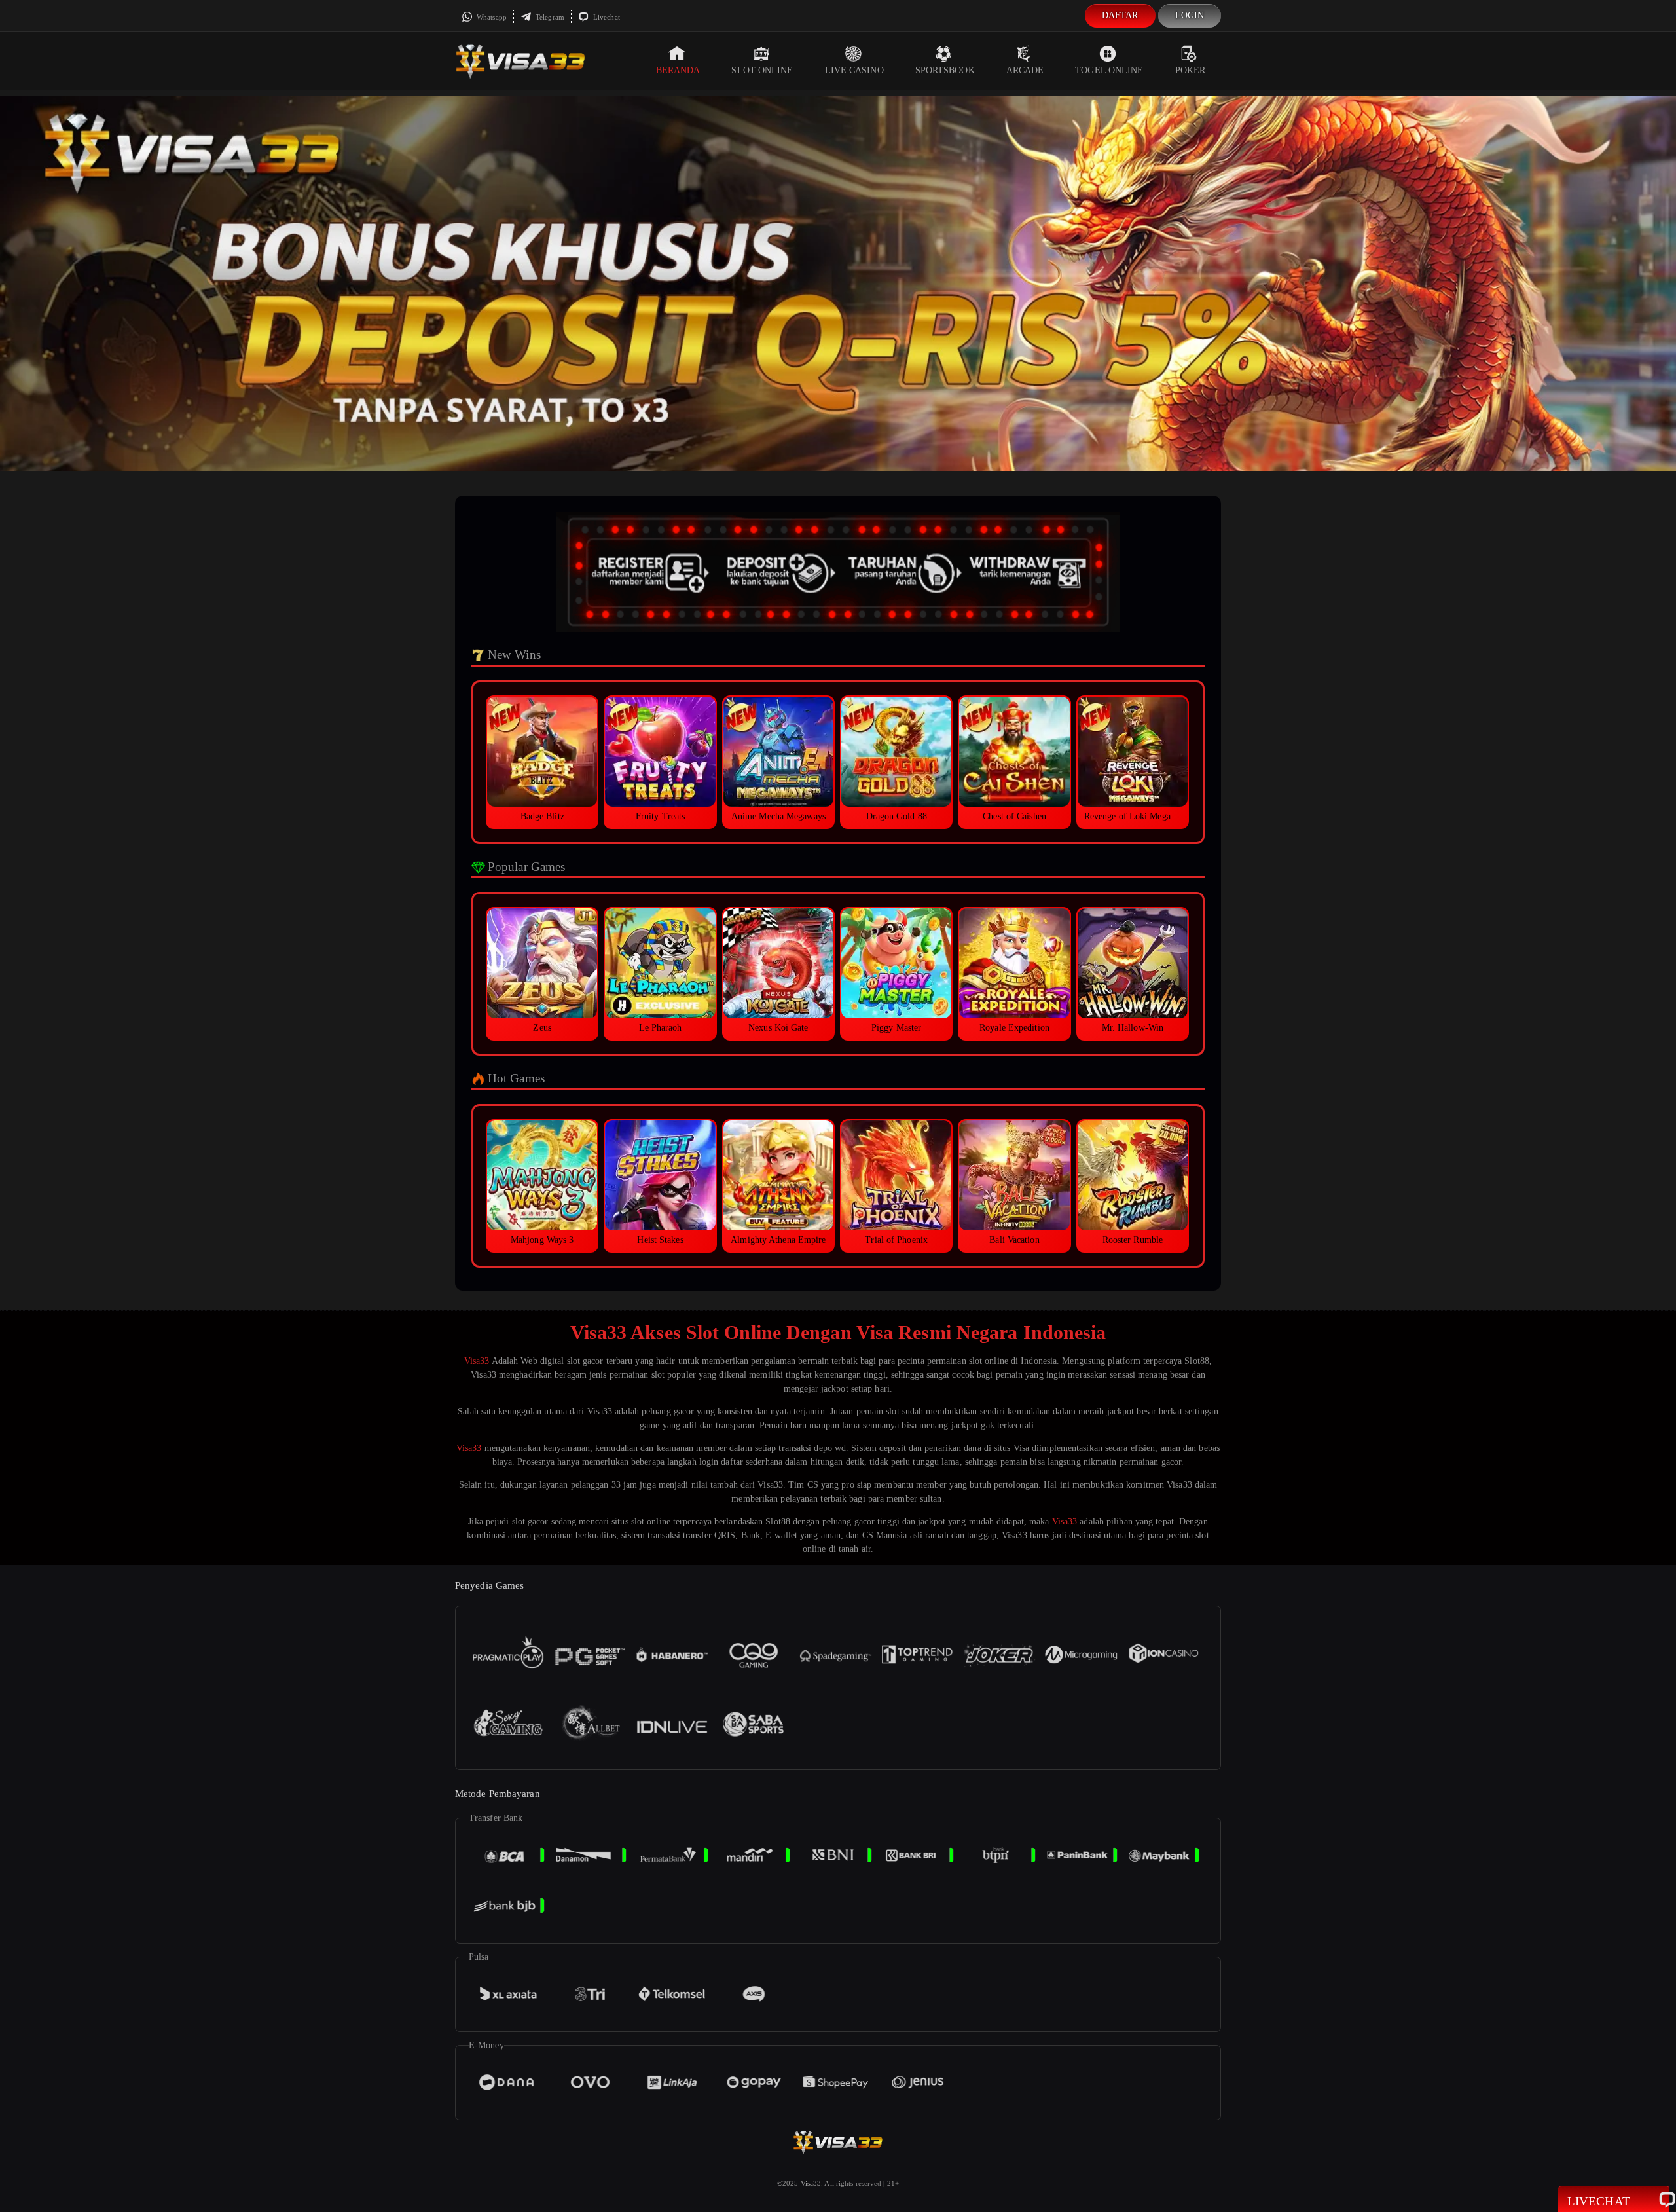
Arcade (1025, 70)
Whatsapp (491, 17)
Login (1190, 15)
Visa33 (477, 1361)
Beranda (678, 70)
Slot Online (762, 70)
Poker (1191, 70)
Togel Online (1109, 70)
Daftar (1120, 15)
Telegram (549, 17)
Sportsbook (945, 70)
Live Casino (854, 70)
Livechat (606, 17)
